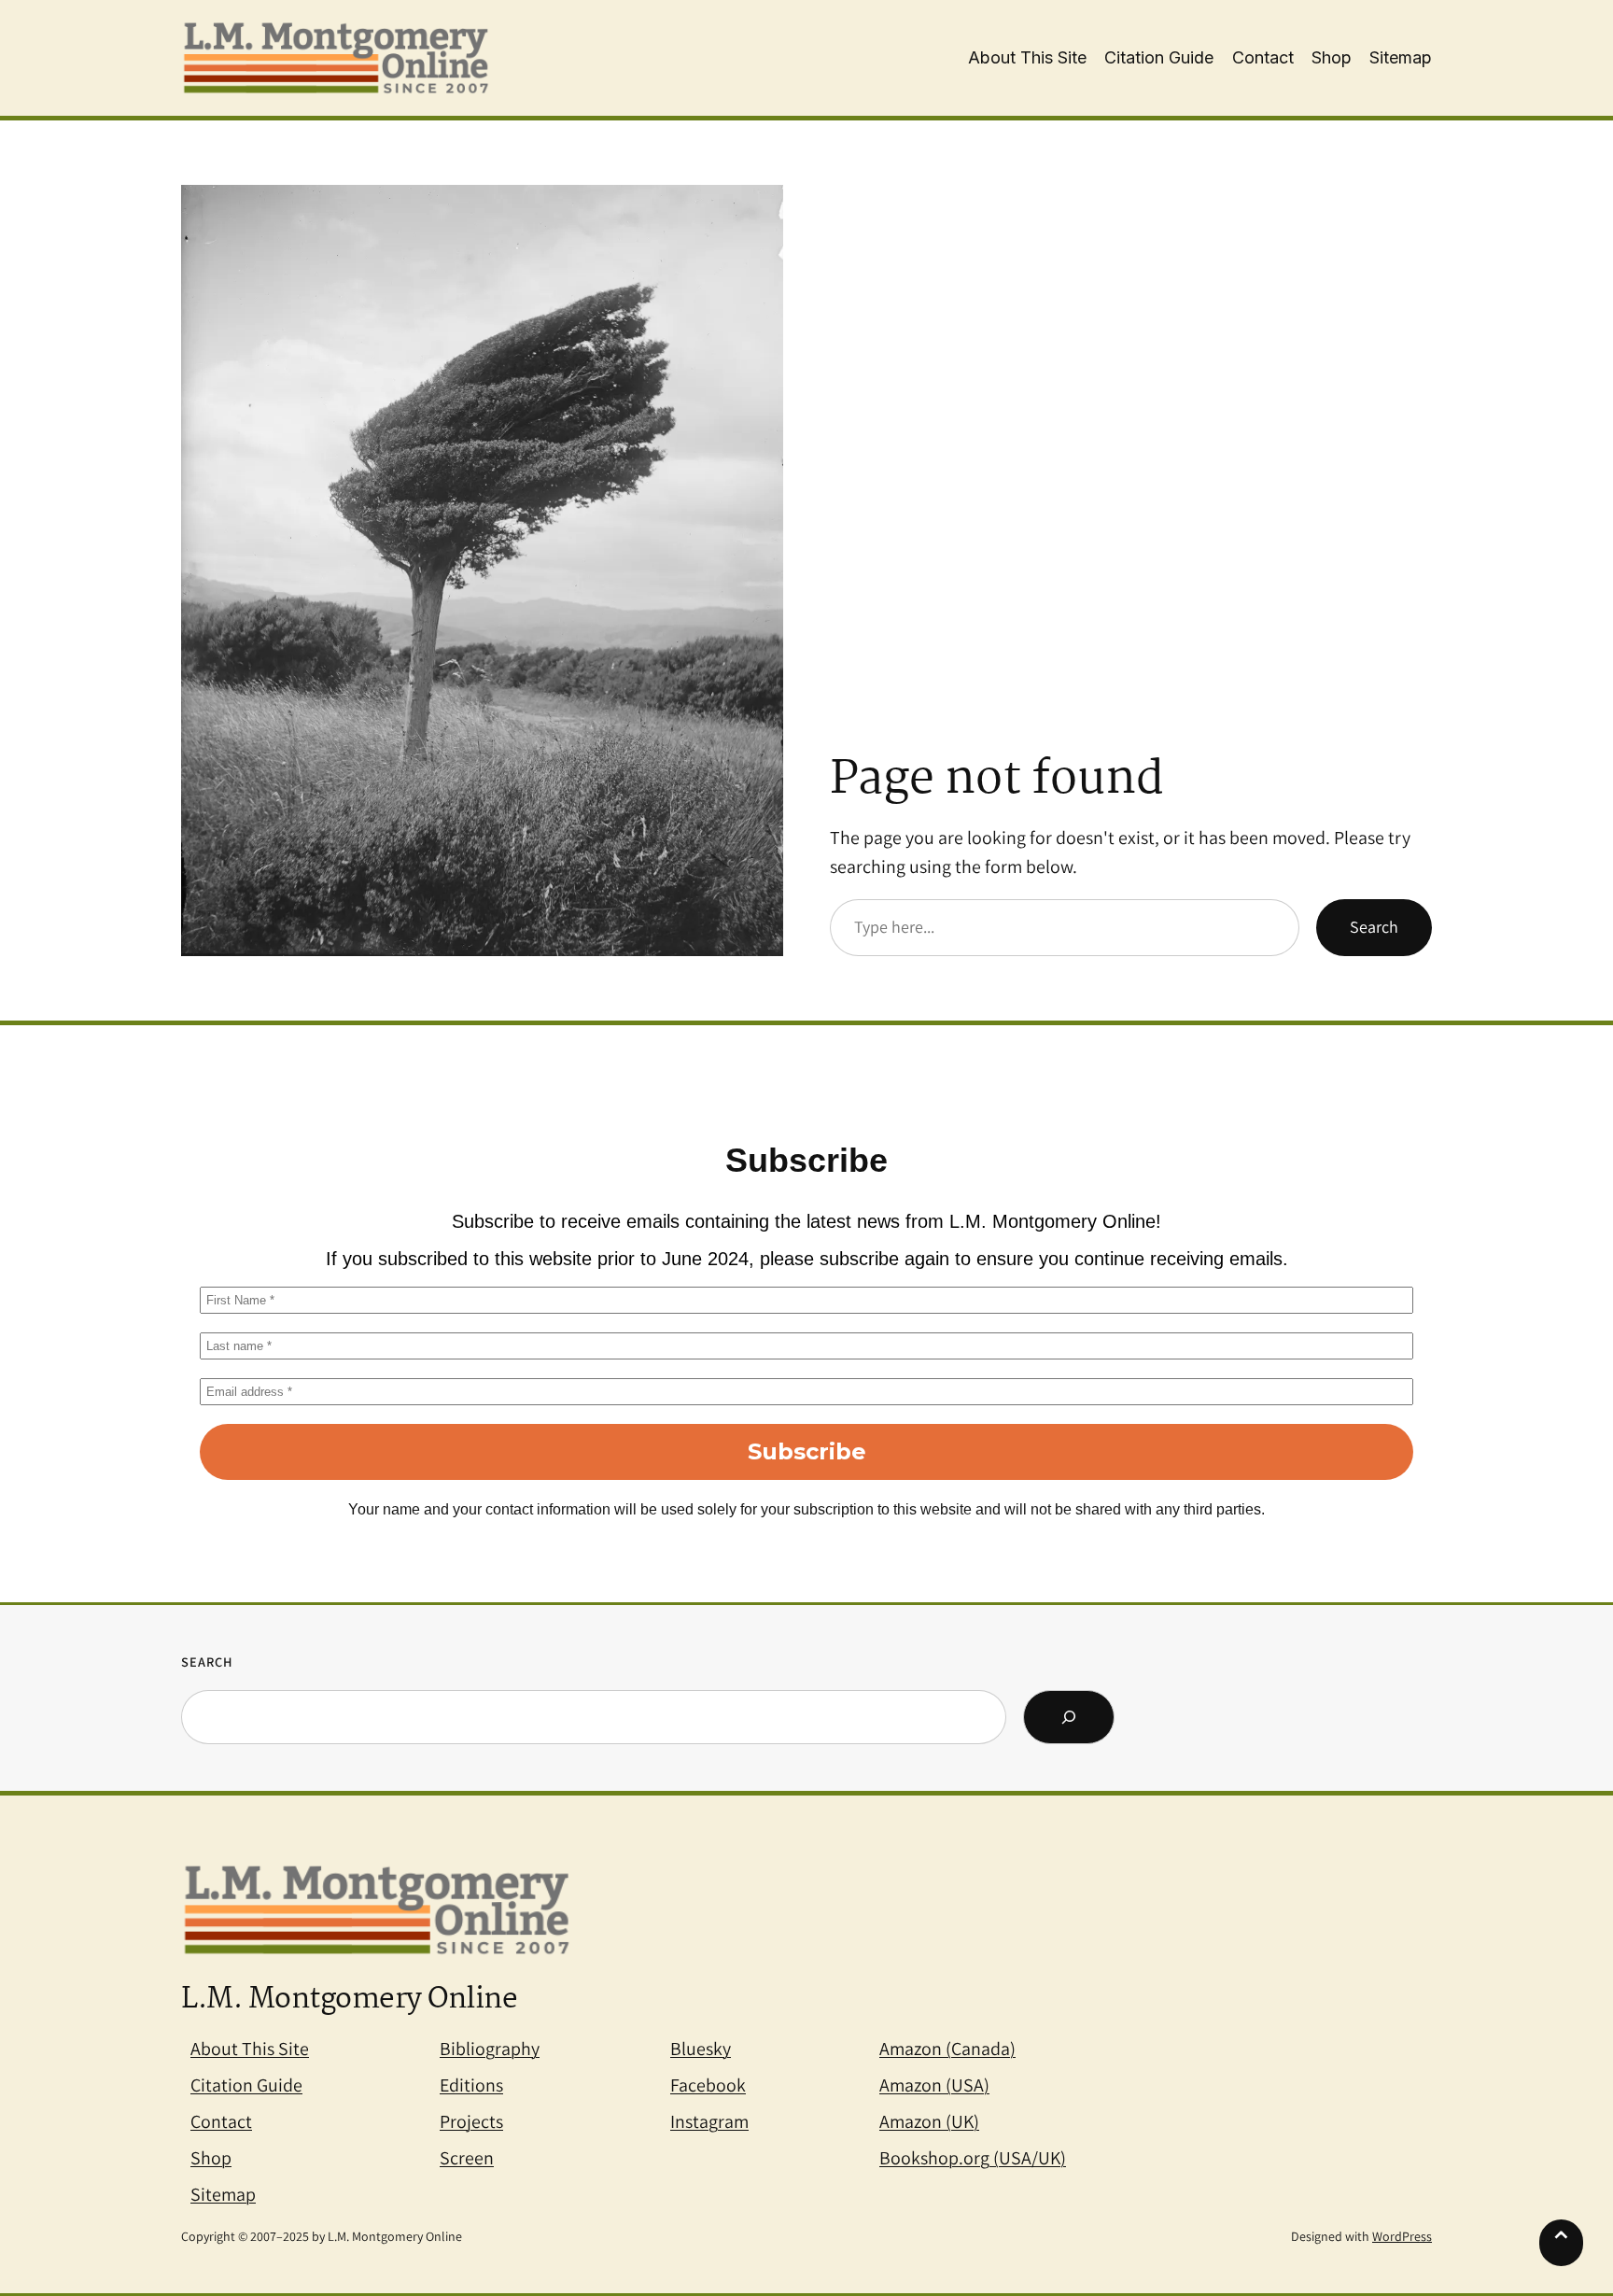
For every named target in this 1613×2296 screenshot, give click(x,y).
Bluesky (701, 2049)
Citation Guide (246, 2085)
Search (1374, 927)
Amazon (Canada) (947, 2049)
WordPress (1402, 2236)
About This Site (250, 2049)
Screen (467, 2158)
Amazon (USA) (934, 2085)
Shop (211, 2158)
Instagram (709, 2121)
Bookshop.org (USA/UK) (973, 2158)
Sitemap (223, 2194)
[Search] (1069, 1717)
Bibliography (490, 2049)
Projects (471, 2121)
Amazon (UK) (929, 2121)
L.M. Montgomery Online (349, 2000)
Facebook (708, 2085)
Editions (471, 2085)
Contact (221, 2121)
